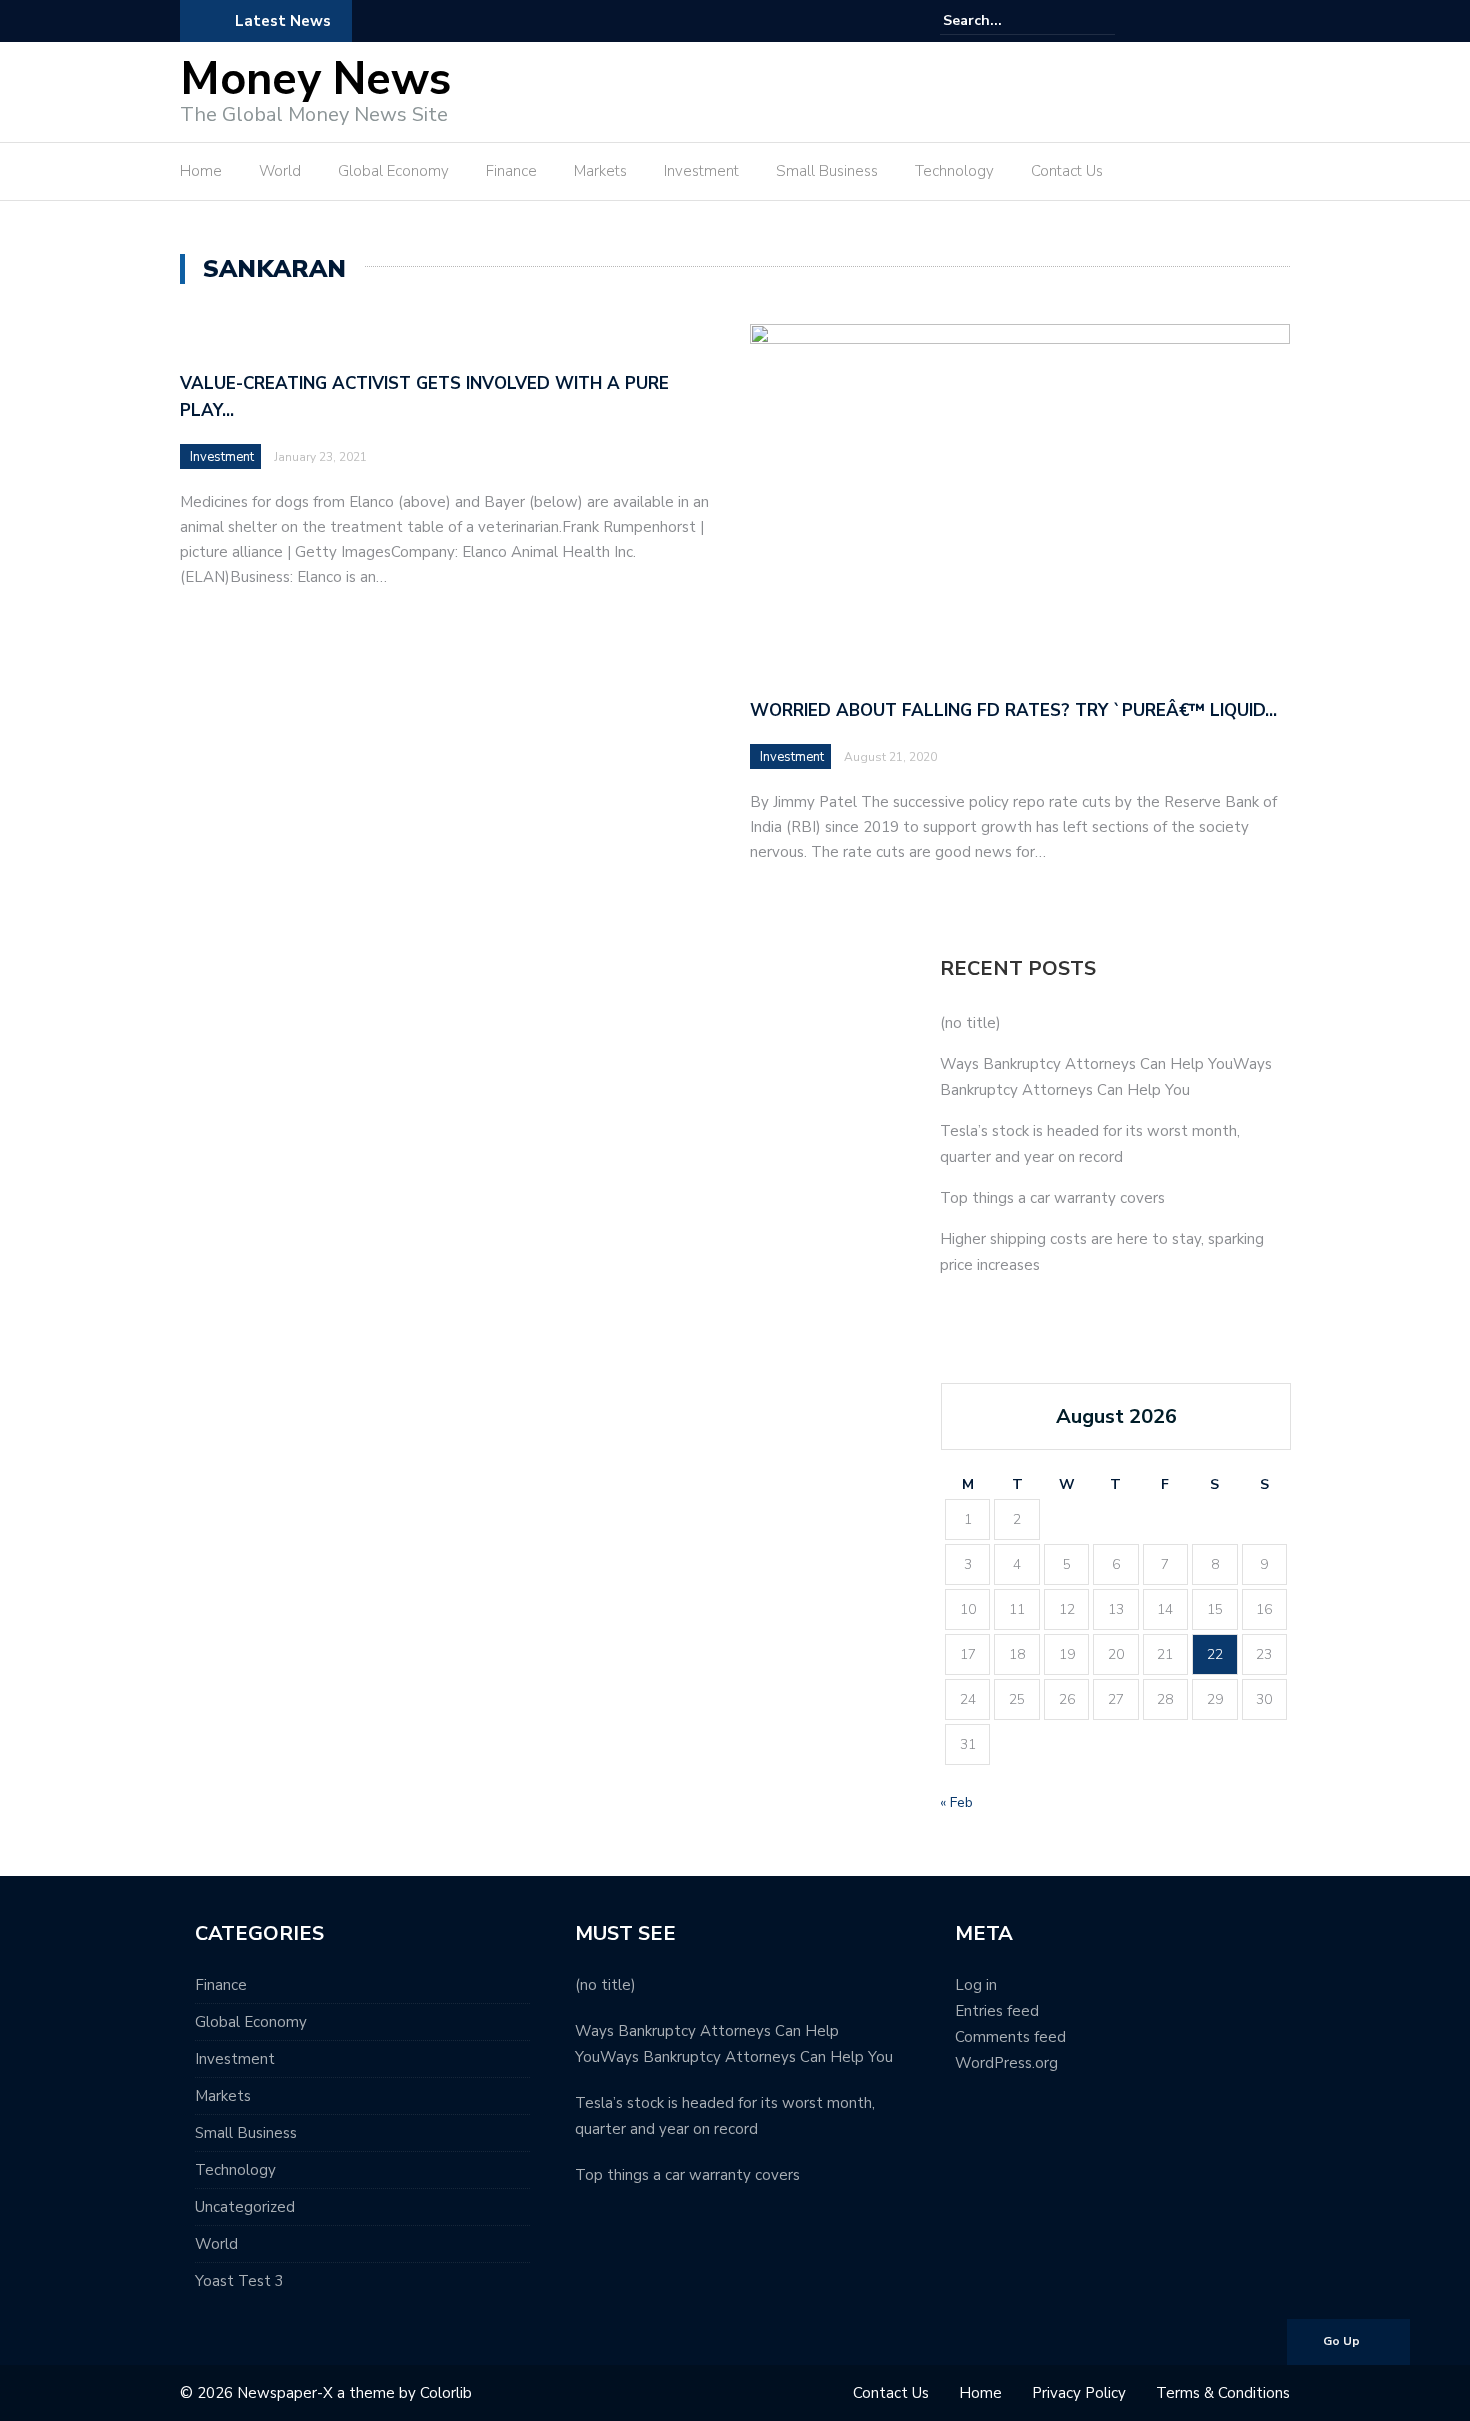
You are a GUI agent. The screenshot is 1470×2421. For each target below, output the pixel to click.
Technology (954, 171)
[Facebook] (1158, 21)
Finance (511, 171)
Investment (701, 171)
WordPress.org (1006, 2063)
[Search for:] (1004, 20)
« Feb (956, 1802)
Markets (600, 171)
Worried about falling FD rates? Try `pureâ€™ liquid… (1013, 710)
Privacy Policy (1079, 2393)
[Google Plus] (1206, 21)
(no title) (970, 1023)
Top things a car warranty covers (1052, 1198)
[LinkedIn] (1278, 21)
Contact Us (1067, 171)
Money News (315, 79)
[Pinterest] (1230, 21)
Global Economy (393, 171)
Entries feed (997, 2011)
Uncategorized (245, 2207)
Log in (976, 1985)
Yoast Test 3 (239, 2281)
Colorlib (446, 2393)
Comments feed (1010, 2037)
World (280, 171)
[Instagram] (1254, 21)
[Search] (1102, 20)
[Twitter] (1182, 21)
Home (201, 171)
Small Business (827, 171)
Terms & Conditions (1223, 2393)
